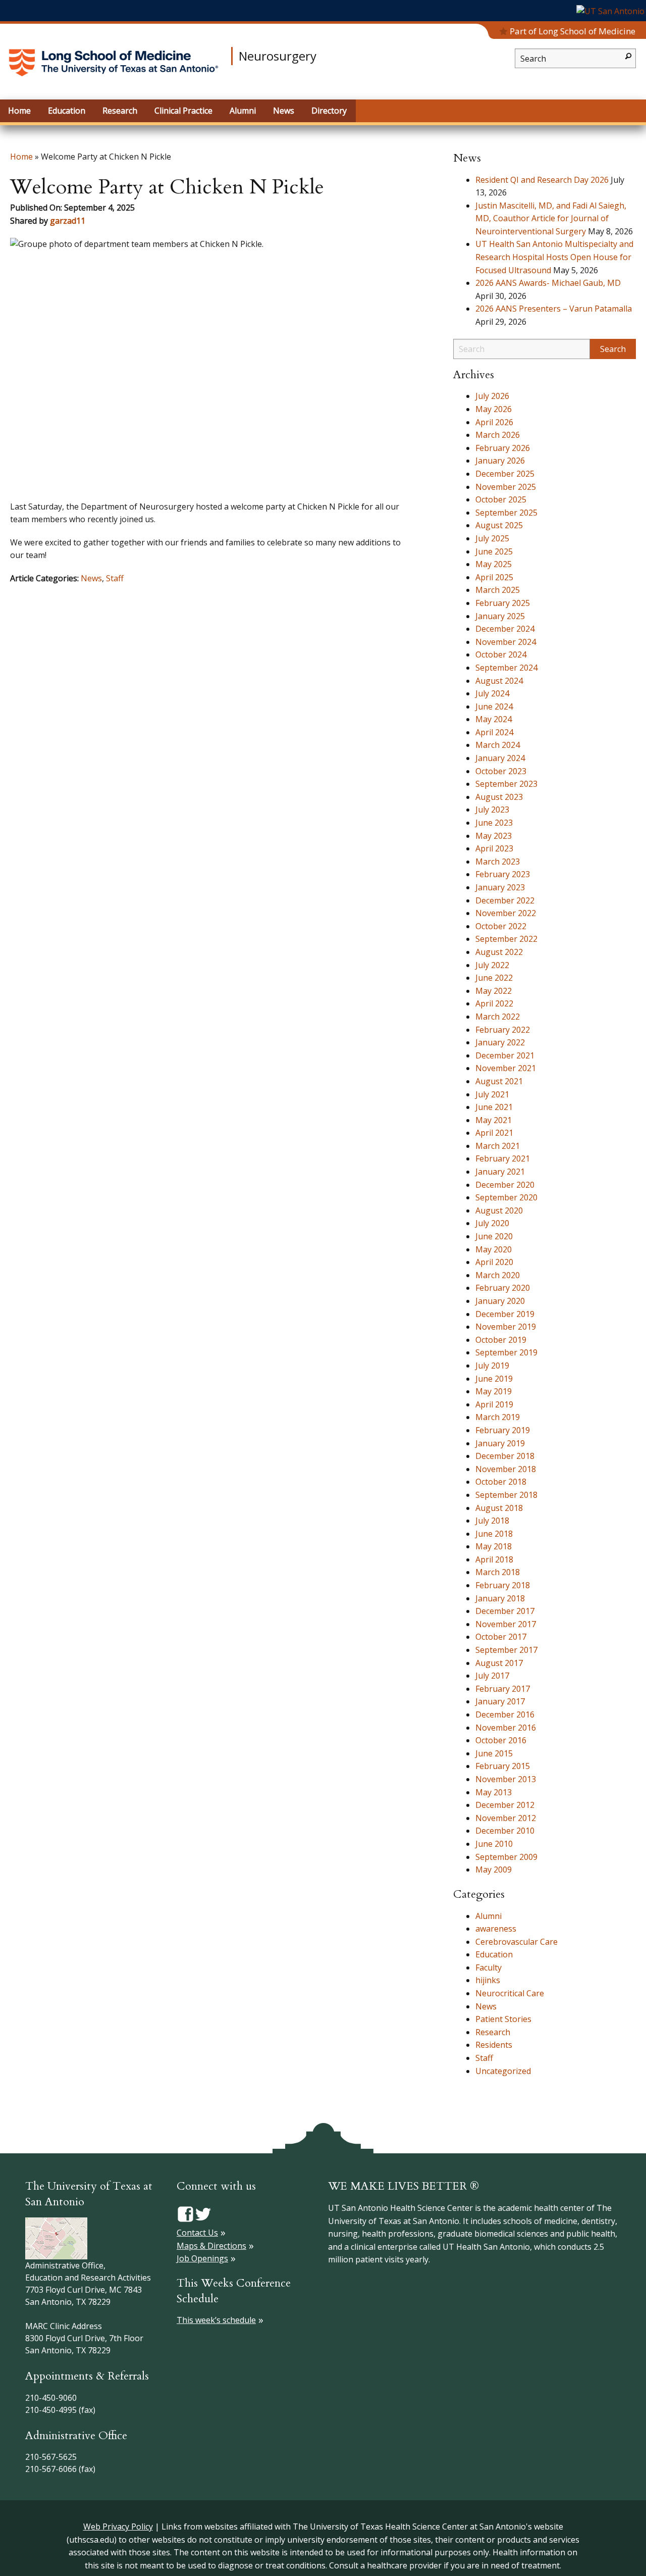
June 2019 (494, 1379)
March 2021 (498, 1146)
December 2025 (505, 474)
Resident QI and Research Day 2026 (542, 180)
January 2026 (500, 461)
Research (493, 2032)
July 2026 (492, 396)
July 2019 (492, 1366)
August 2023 (499, 797)
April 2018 (494, 1559)
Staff (115, 578)
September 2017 (506, 1650)
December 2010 (505, 1831)
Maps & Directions (211, 2246)
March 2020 (498, 1275)
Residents (494, 2045)
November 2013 (506, 1779)
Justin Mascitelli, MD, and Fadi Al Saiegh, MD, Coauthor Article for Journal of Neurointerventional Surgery (551, 218)
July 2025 (492, 538)
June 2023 (494, 823)
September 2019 (506, 1352)
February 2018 (503, 1585)
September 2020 (506, 1197)
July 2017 (492, 1676)
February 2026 (503, 448)
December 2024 (505, 629)
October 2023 (501, 771)
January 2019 (500, 1443)
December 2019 (505, 1314)
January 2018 (500, 1598)
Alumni (489, 1916)
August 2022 (499, 952)
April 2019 (494, 1404)
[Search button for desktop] (628, 55)
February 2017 (503, 1689)
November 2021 (506, 1068)
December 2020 (505, 1185)
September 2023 (506, 784)
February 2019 (503, 1430)
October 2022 (501, 926)
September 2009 (506, 1857)
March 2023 (498, 862)
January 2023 (500, 887)
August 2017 (499, 1663)
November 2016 (506, 1728)
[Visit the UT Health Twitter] (203, 2213)
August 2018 (499, 1508)
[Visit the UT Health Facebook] (185, 2213)
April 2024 (494, 732)
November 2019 (506, 1327)
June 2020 (494, 1236)
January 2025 (500, 616)
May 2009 (494, 1870)
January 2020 (500, 1301)
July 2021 (492, 1094)
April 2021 (494, 1133)
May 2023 (494, 836)
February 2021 (503, 1158)
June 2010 (494, 1844)
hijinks (488, 1980)
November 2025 (506, 487)
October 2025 (501, 499)
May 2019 (494, 1391)
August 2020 (499, 1210)
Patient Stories (503, 2019)
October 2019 (501, 1340)
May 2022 (494, 991)
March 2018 (498, 1572)
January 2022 (500, 1042)
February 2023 (503, 874)
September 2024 (506, 668)
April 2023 (494, 848)
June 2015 (494, 1753)
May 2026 (494, 409)
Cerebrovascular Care (517, 1942)
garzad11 (68, 221)
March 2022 (498, 1017)
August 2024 (499, 681)
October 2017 (501, 1637)
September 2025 (506, 513)
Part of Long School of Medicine (573, 31)
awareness (496, 1929)
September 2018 (506, 1495)
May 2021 (494, 1120)
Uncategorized (503, 2071)
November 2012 (506, 1818)
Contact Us (197, 2233)
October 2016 (501, 1740)
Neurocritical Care (510, 1993)
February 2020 (503, 1288)
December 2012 (505, 1805)
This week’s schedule (216, 2320)
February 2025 (503, 603)
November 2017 (506, 1624)
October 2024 (501, 654)
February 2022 (503, 1030)
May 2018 (494, 1546)
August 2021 (499, 1081)
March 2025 (498, 590)
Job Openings (202, 2258)
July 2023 (492, 810)
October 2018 (501, 1482)
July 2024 (492, 693)
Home (21, 157)
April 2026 (494, 422)
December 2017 (505, 1611)
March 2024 (498, 745)
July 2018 (492, 1521)
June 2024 (494, 706)
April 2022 (494, 1003)
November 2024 (506, 642)
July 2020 (492, 1223)
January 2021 (500, 1172)
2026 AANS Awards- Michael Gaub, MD (548, 283)
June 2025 (494, 551)
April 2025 (494, 577)
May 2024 (494, 719)
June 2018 (494, 1534)
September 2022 (506, 939)
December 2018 (505, 1456)
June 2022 (494, 978)
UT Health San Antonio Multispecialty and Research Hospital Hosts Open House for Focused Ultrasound (554, 257)
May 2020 (494, 1249)
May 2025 (494, 564)
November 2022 (506, 913)
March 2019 (498, 1417)
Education (494, 1954)
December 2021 (505, 1055)
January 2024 (500, 758)
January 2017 (500, 1701)
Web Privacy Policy (118, 2527)
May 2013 (494, 1792)
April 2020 (494, 1262)
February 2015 (503, 1766)
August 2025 (499, 525)
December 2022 (505, 900)
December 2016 (505, 1714)
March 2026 (498, 435)
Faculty (489, 1967)
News (91, 578)
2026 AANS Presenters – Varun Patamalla (554, 309)
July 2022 (492, 965)
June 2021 (494, 1107)
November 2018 (506, 1469)
